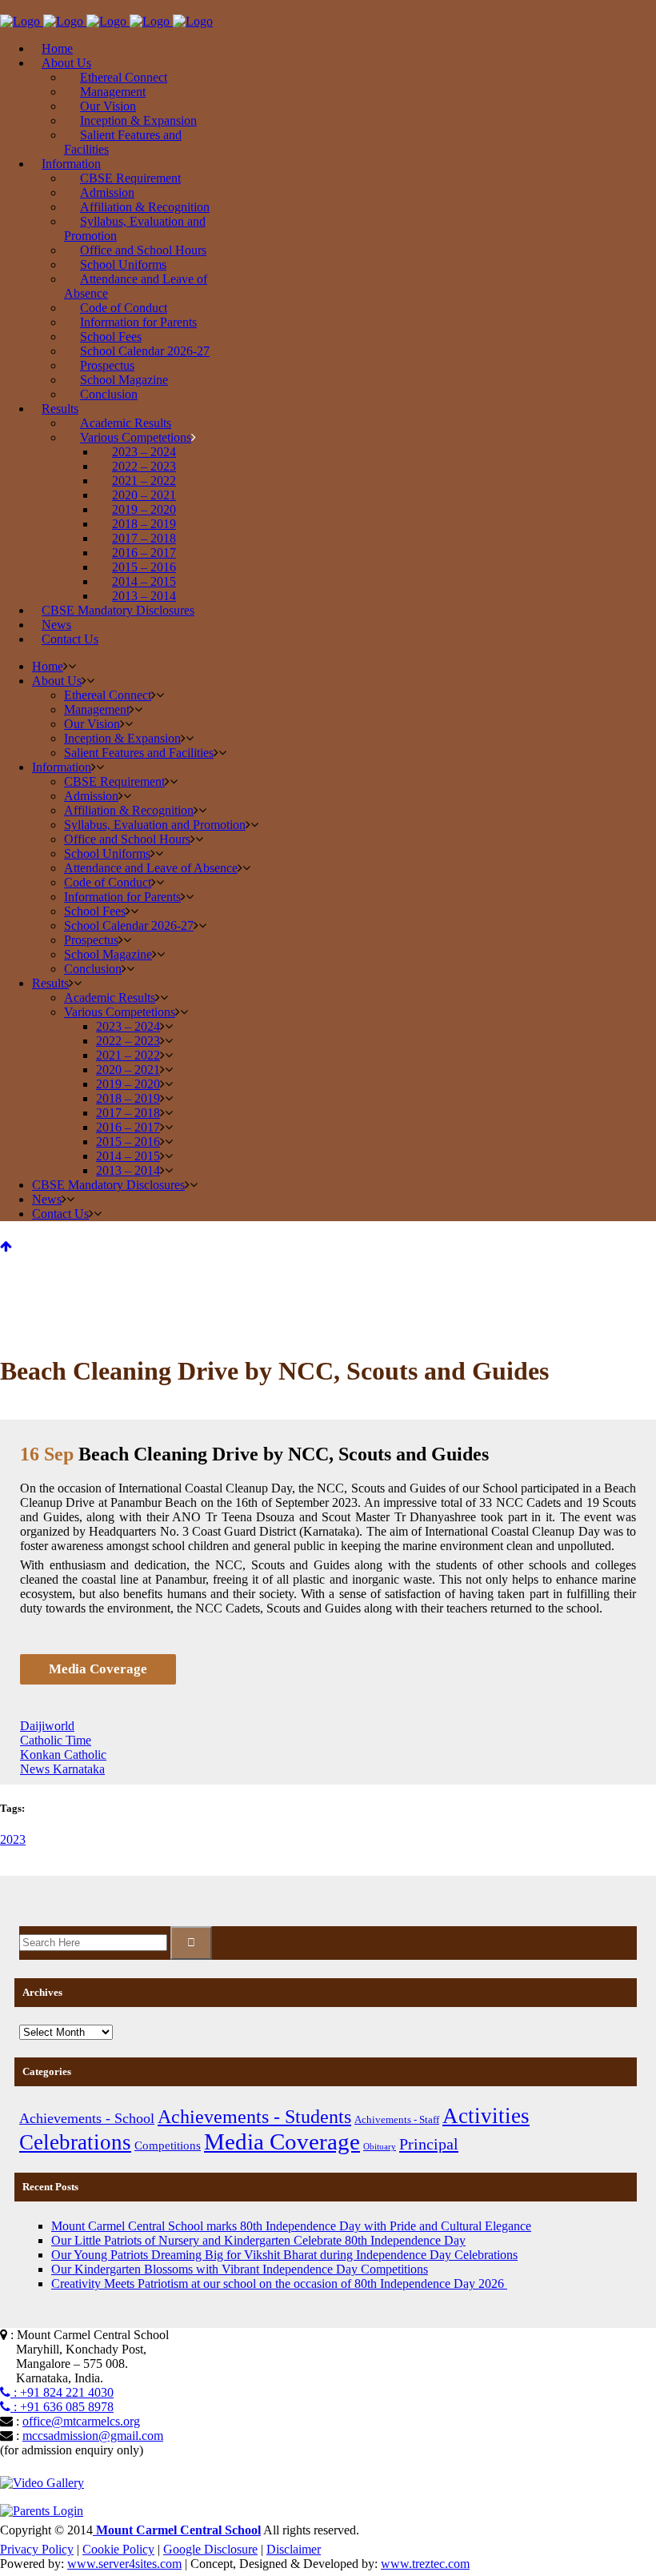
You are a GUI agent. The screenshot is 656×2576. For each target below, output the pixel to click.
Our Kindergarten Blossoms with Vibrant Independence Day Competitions (240, 2269)
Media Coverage (282, 2141)
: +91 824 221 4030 (62, 2392)
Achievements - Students (254, 2116)
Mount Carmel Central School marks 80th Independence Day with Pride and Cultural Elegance (291, 2226)
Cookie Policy (118, 2549)
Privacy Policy (37, 2549)
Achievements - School (87, 2118)
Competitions (168, 2145)
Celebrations (75, 2142)
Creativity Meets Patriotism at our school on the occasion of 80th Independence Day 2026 (279, 2284)
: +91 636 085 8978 (62, 2407)
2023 (13, 1839)
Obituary (380, 2147)
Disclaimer (294, 2549)
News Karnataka (62, 1769)
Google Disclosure (210, 2549)
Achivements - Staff (397, 2119)
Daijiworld (47, 1726)
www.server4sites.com (124, 2564)
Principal (429, 2144)
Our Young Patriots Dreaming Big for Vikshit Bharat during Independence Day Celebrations (284, 2255)
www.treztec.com (425, 2564)
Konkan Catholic (63, 1755)
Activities (486, 2116)
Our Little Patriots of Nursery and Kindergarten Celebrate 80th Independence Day (258, 2240)
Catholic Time (56, 1740)
